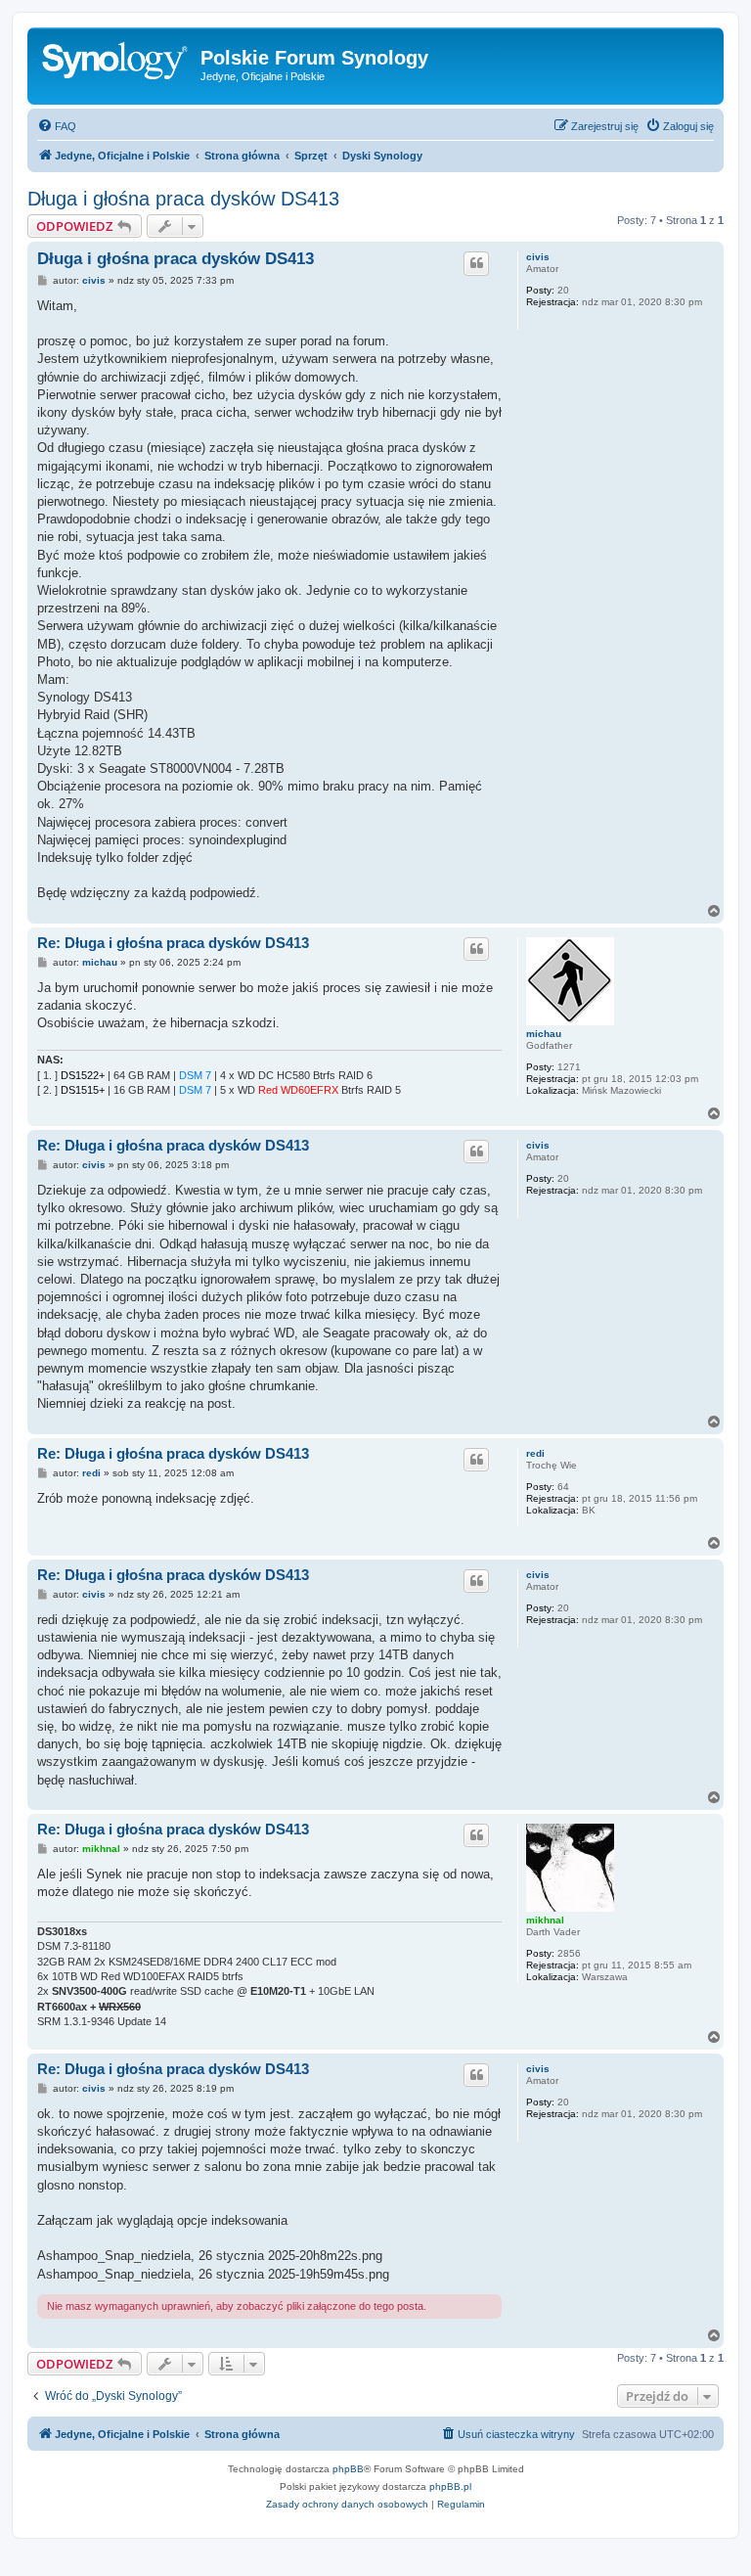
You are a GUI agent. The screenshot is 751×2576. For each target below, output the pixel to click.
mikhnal (545, 1920)
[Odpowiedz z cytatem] (476, 263)
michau (544, 1034)
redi (535, 1453)
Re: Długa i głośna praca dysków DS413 (173, 943)
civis (538, 257)
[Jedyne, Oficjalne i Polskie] (116, 64)
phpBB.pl (450, 2486)
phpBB (348, 2469)
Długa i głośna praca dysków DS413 (183, 199)
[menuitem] (57, 126)
